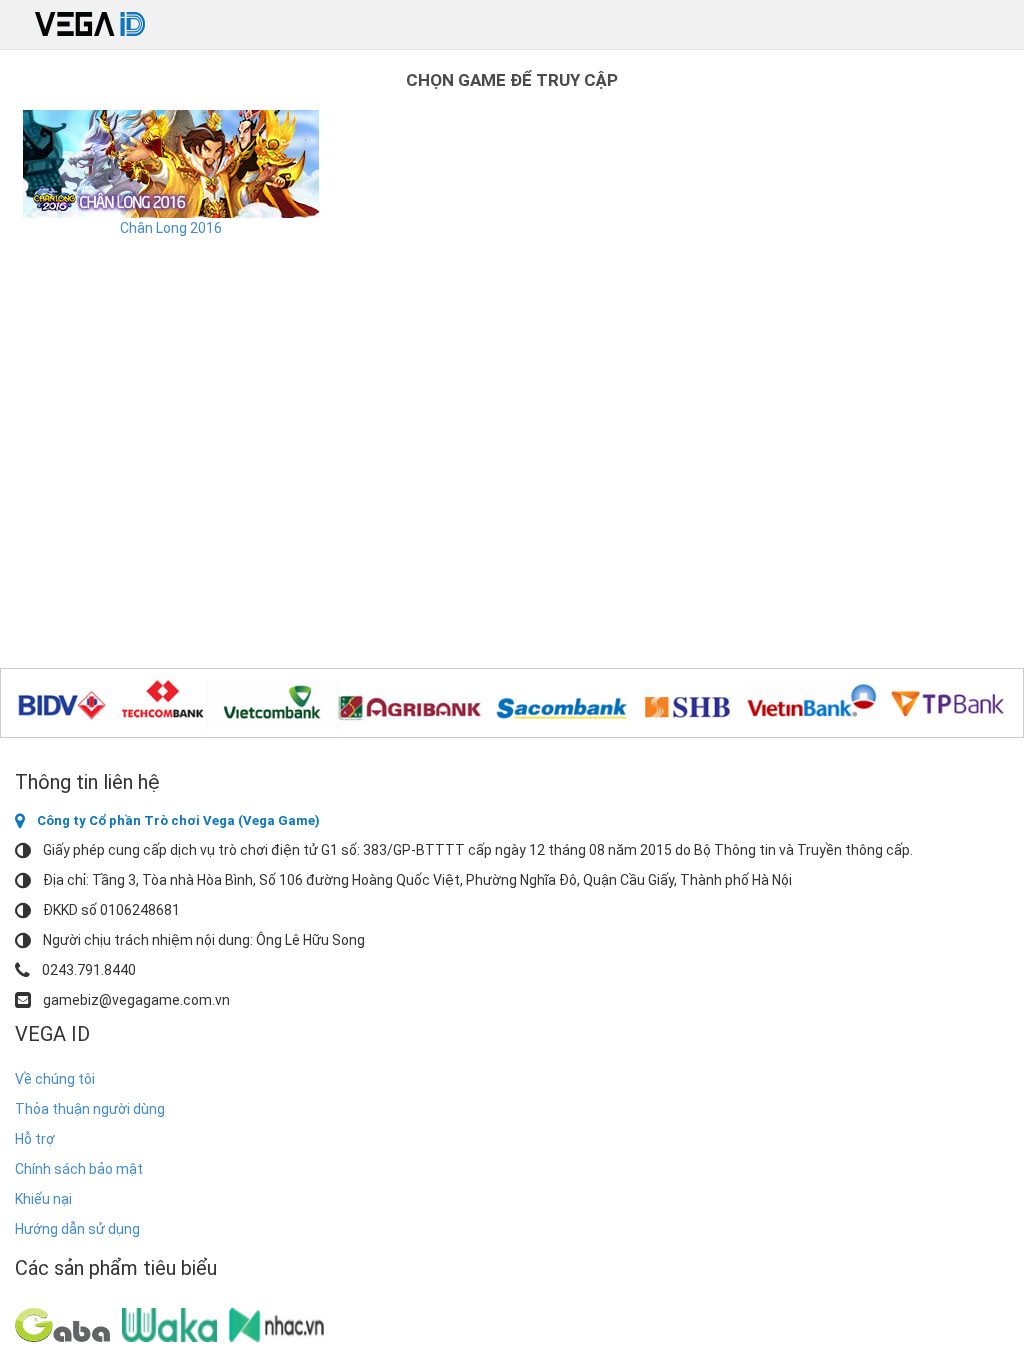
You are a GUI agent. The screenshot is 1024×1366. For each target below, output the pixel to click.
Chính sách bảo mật (79, 1169)
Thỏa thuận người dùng (90, 1109)
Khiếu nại (43, 1199)
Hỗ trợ (35, 1139)
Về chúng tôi (55, 1079)
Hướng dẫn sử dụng (77, 1229)
